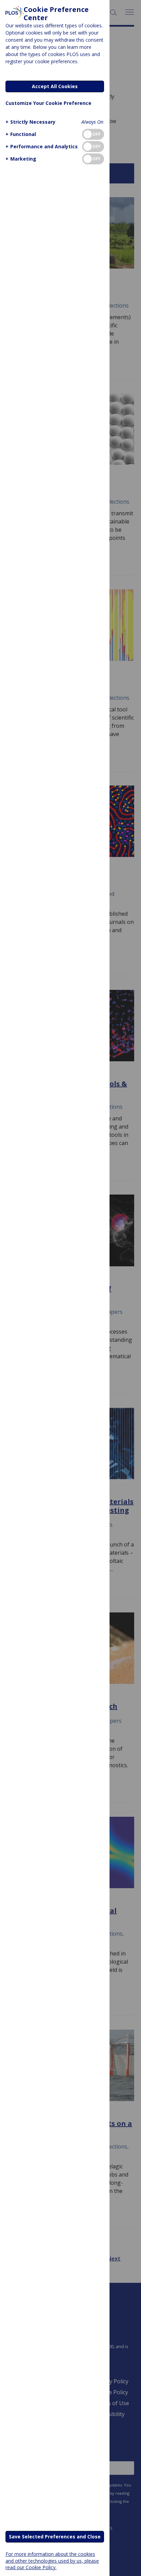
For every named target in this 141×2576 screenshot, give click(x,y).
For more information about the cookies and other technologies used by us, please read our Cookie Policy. (52, 2560)
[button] (30, 122)
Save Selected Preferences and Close (55, 2537)
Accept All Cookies (55, 86)
